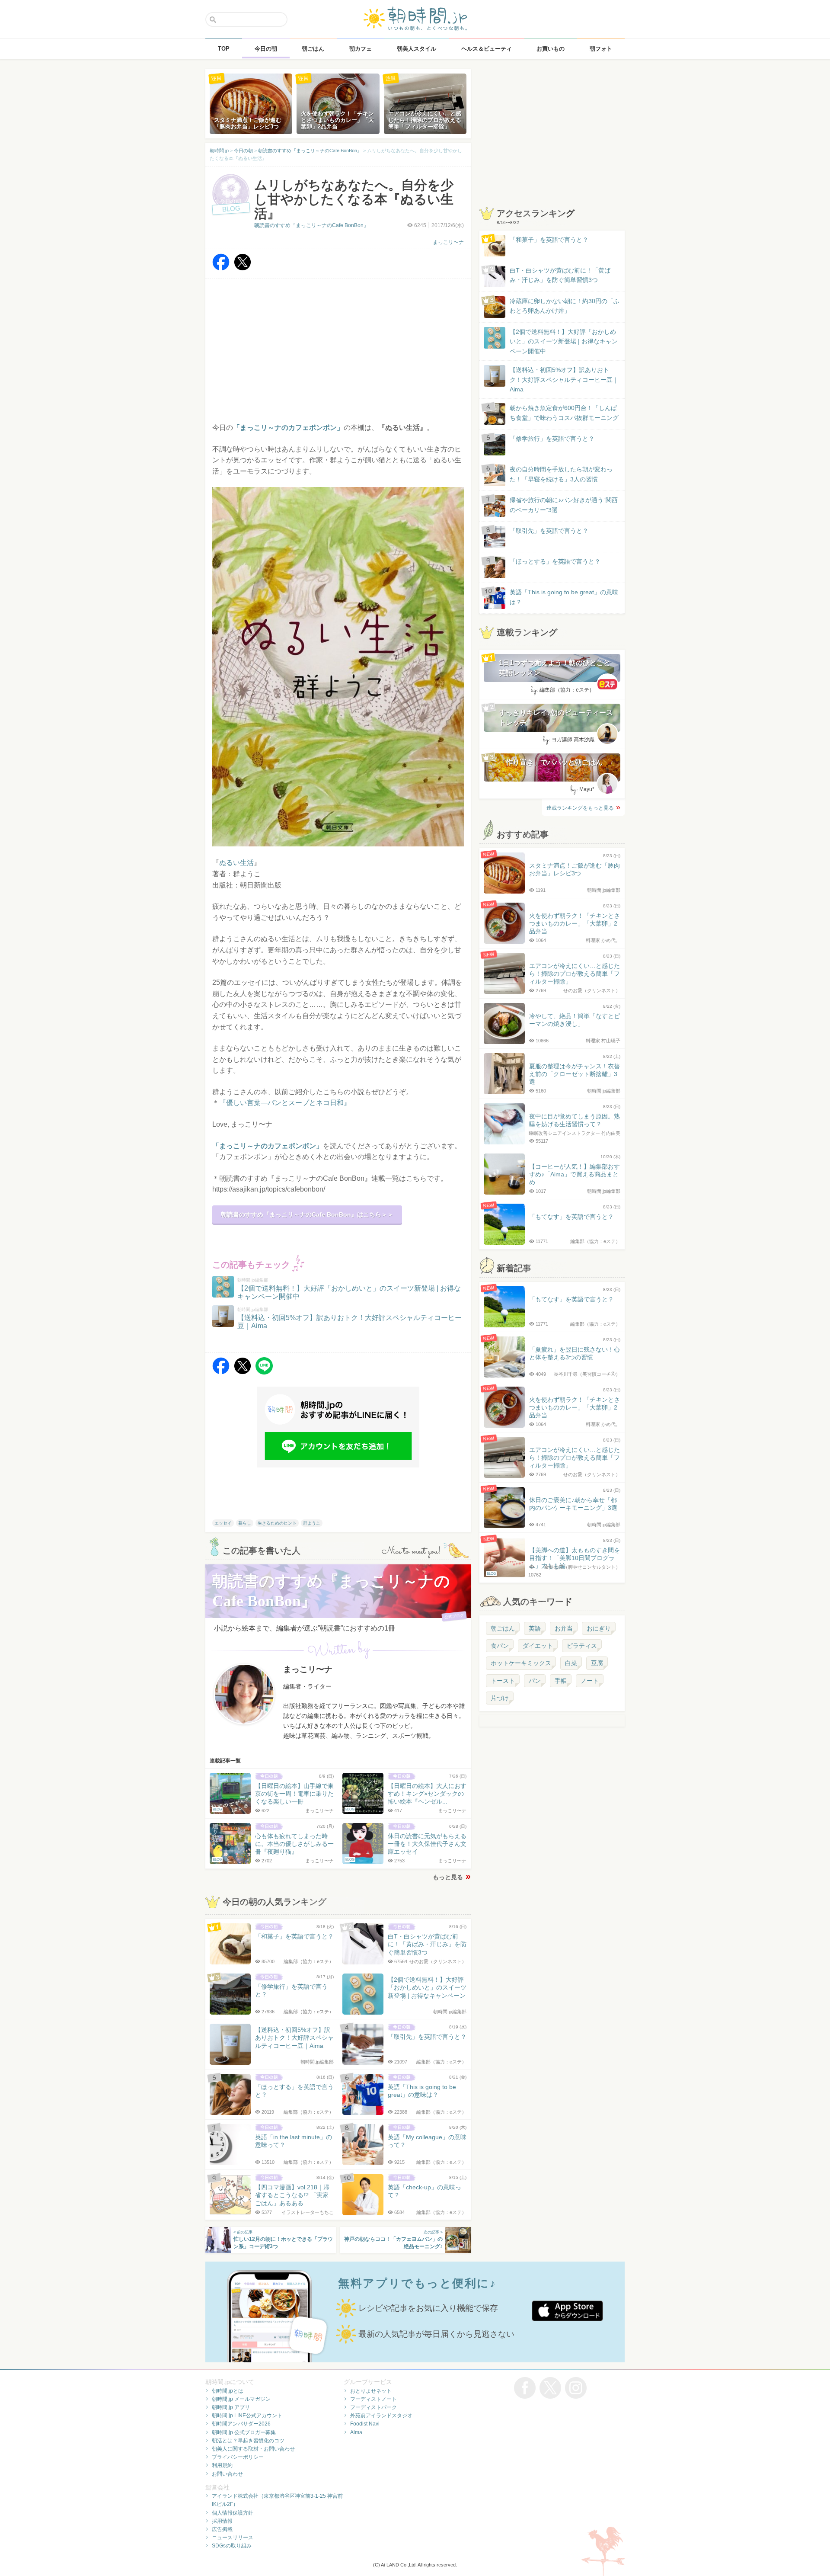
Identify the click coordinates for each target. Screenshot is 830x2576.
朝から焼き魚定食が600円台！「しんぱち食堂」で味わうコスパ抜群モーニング (564, 413)
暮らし (245, 1523)
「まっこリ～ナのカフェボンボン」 (268, 1146)
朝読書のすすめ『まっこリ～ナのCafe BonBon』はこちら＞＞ (307, 1214)
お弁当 (564, 1628)
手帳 (561, 1681)
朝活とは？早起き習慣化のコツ (248, 2441)
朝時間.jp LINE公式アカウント (247, 2416)
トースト (503, 1681)
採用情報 (222, 2521)
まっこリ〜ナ (448, 242)
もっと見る (448, 1877)
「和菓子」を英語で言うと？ (549, 240)
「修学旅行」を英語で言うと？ (552, 439)
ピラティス (582, 1646)
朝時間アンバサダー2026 (241, 2424)
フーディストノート (373, 2399)
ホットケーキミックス (521, 1663)
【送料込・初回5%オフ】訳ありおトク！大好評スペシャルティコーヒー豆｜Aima (564, 380)
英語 (535, 1628)
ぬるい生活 (236, 863)
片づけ (500, 1698)
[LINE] (264, 1372)
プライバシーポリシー (238, 2457)
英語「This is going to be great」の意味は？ (564, 597)
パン (535, 1681)
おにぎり (599, 1628)
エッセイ (223, 1523)
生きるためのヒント (277, 1523)
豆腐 (597, 1663)
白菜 (571, 1663)
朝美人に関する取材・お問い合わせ (253, 2449)
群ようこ (312, 1523)
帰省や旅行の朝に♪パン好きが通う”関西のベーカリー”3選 (564, 505)
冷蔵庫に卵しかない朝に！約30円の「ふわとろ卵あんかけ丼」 (565, 306)
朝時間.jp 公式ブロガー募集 (244, 2432)
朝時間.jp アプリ (231, 2407)
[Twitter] (243, 268)
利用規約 (222, 2465)
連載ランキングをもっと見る (580, 808)
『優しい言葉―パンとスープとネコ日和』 (285, 1103)
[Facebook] (221, 268)
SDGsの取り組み (232, 2546)
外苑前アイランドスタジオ (381, 2416)
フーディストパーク (373, 2407)
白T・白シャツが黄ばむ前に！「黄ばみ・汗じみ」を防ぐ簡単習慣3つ (560, 275)
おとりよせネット (371, 2391)
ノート (590, 1681)
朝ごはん (503, 1628)
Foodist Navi (365, 2424)
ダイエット (538, 1646)
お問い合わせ (227, 2474)
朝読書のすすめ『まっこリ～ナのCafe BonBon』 (311, 225)
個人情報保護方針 (233, 2513)
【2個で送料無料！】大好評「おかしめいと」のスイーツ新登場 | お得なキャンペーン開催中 (564, 341)
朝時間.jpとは (228, 2391)
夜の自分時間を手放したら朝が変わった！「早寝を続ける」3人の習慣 (561, 474)
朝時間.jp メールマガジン (241, 2399)
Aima (356, 2432)
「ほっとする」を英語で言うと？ (555, 561)
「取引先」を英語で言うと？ (549, 531)
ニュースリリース (233, 2538)
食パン (500, 1646)
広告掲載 (222, 2529)
